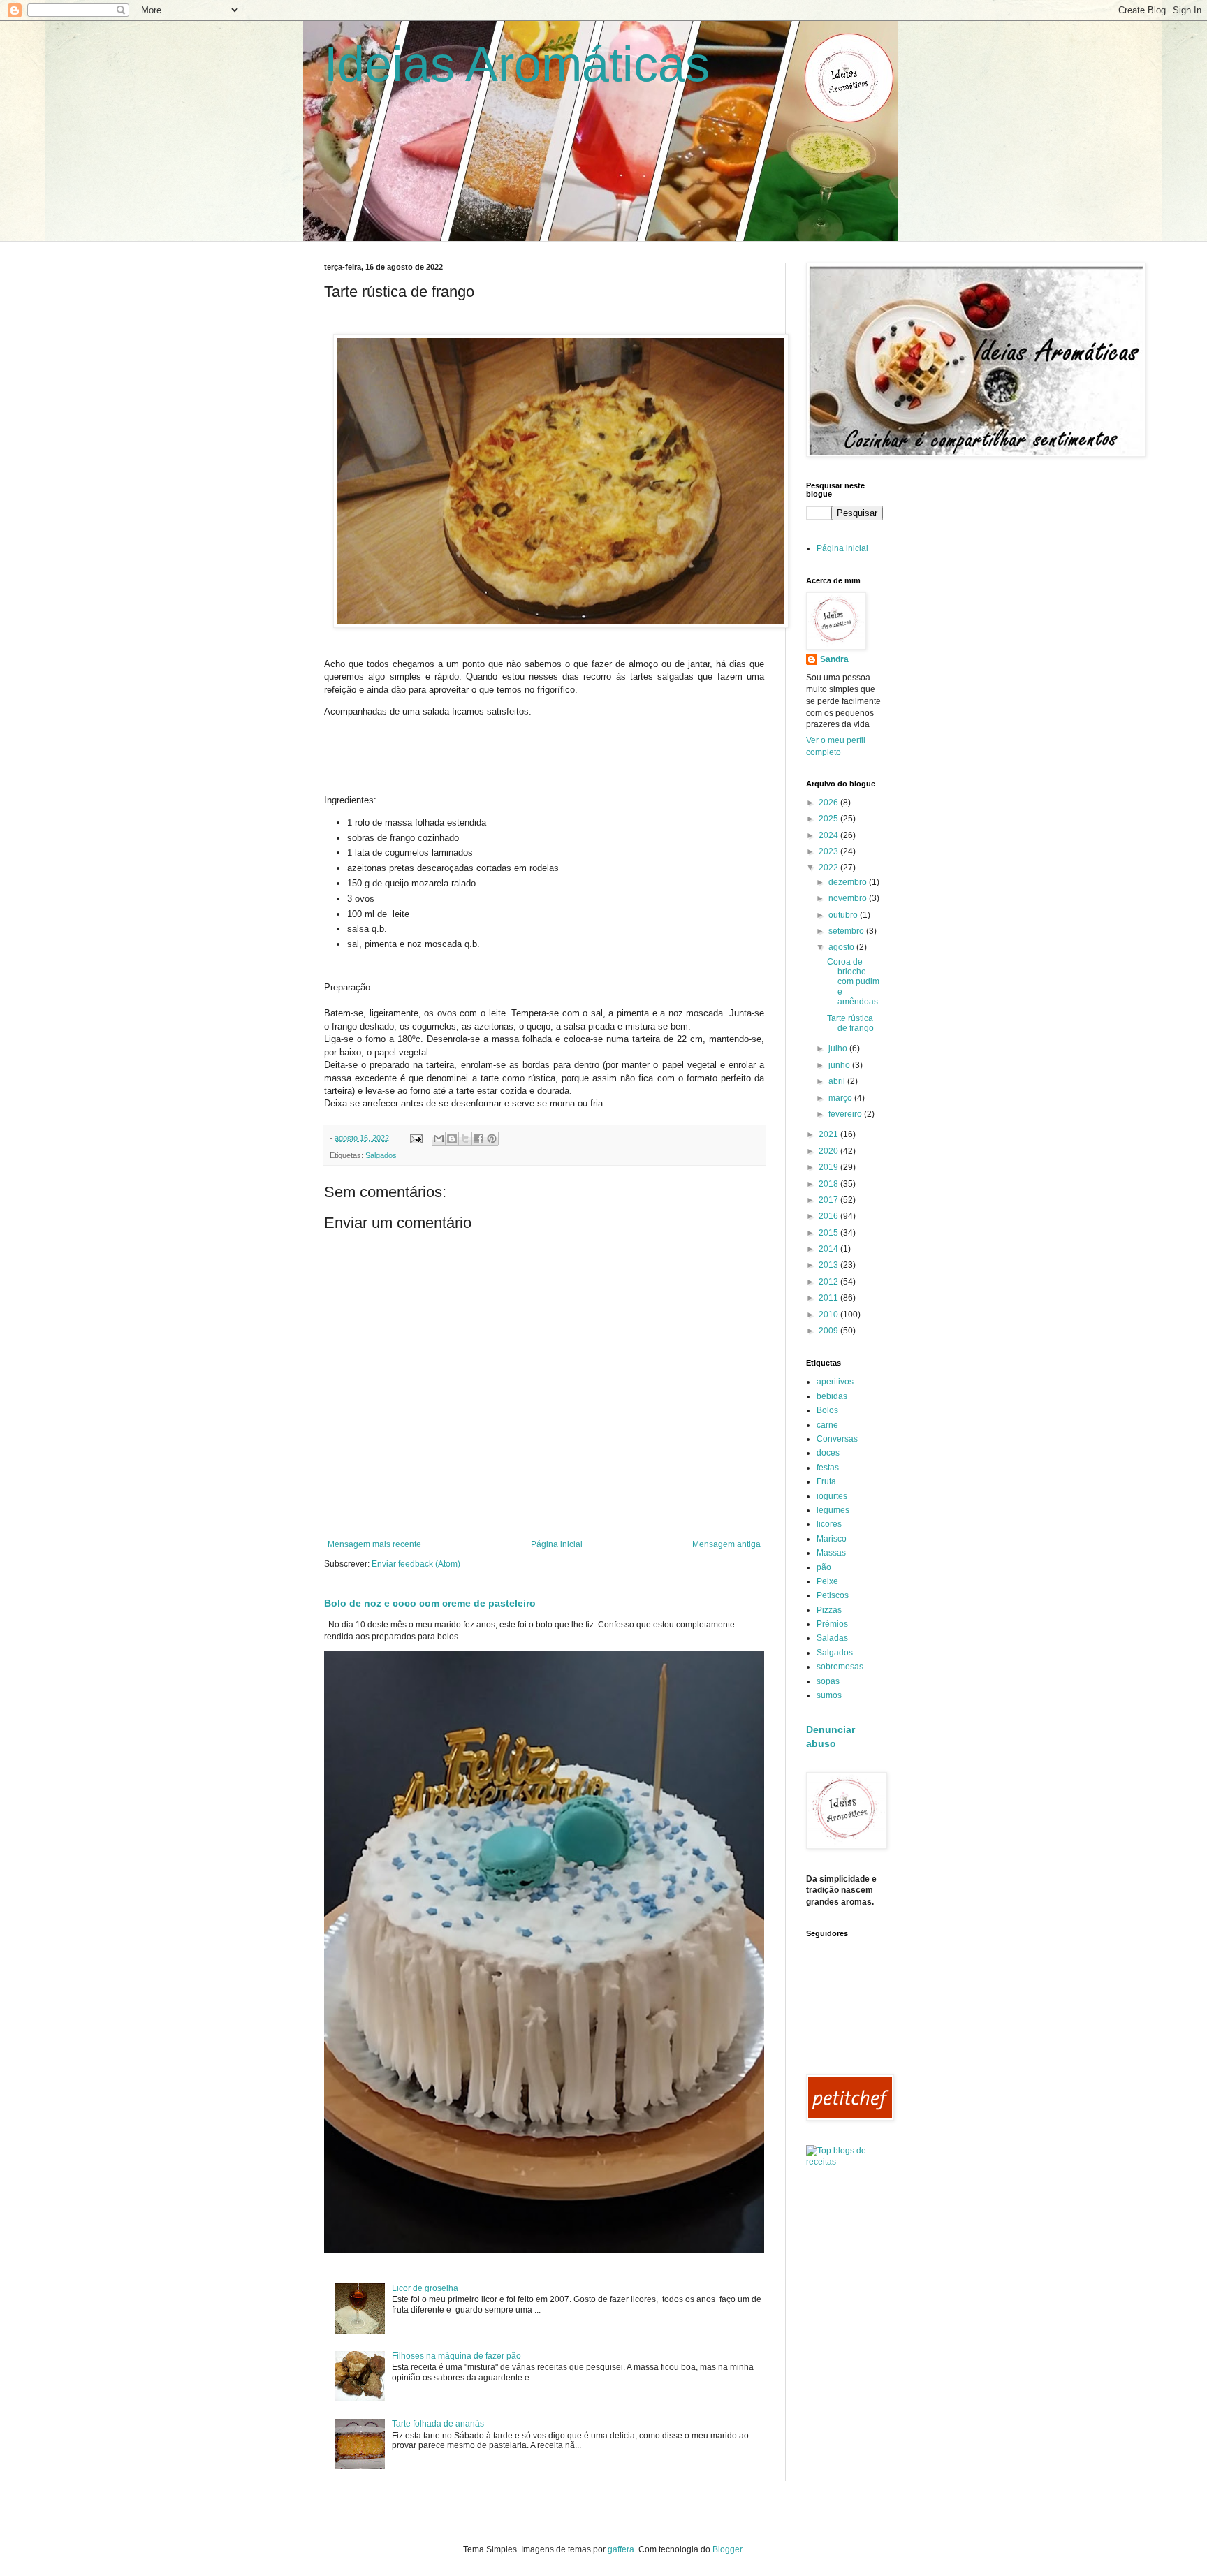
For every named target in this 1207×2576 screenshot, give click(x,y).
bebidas (832, 1396)
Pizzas (829, 1610)
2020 (829, 1151)
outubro (844, 915)
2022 (829, 868)
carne (827, 1425)
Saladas (832, 1638)
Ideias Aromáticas (517, 64)
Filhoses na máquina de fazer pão (456, 2356)
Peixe (827, 1581)
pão (824, 1567)
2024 (829, 835)
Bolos (827, 1410)
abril (838, 1081)
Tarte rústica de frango (850, 1023)
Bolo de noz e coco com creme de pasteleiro (430, 1603)
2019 (829, 1167)
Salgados (381, 1155)
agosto (842, 947)
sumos (829, 1695)
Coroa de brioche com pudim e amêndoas (853, 982)
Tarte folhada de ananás (438, 2424)
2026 (829, 803)
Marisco (832, 1539)
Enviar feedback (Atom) (416, 1564)
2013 (829, 1265)
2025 (829, 819)
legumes (833, 1510)
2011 (829, 1298)
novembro (849, 898)
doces (828, 1453)
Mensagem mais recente (374, 1544)
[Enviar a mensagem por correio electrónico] (416, 1138)
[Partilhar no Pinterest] (492, 1139)
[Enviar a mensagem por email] (439, 1139)
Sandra (834, 659)
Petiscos (833, 1595)
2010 (829, 1315)
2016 (829, 1216)
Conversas (837, 1439)
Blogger (727, 2549)
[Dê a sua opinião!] (452, 1139)
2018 (829, 1184)
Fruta (826, 1481)
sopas (828, 1681)
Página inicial (557, 1544)
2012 (829, 1282)
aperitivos (835, 1382)
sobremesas (840, 1667)
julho (839, 1048)
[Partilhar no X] (465, 1139)
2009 (829, 1331)
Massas (831, 1553)
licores (829, 1524)
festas (828, 1468)
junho (840, 1065)
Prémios (832, 1624)
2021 (829, 1134)
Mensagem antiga (726, 1544)
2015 (829, 1233)
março (841, 1098)
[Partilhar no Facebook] (478, 1139)
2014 (829, 1249)
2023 (829, 851)
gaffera (621, 2549)
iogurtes (832, 1496)
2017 (829, 1200)
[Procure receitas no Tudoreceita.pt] (844, 2162)
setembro (847, 931)
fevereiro (846, 1114)
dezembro (849, 882)
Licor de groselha (425, 2288)
